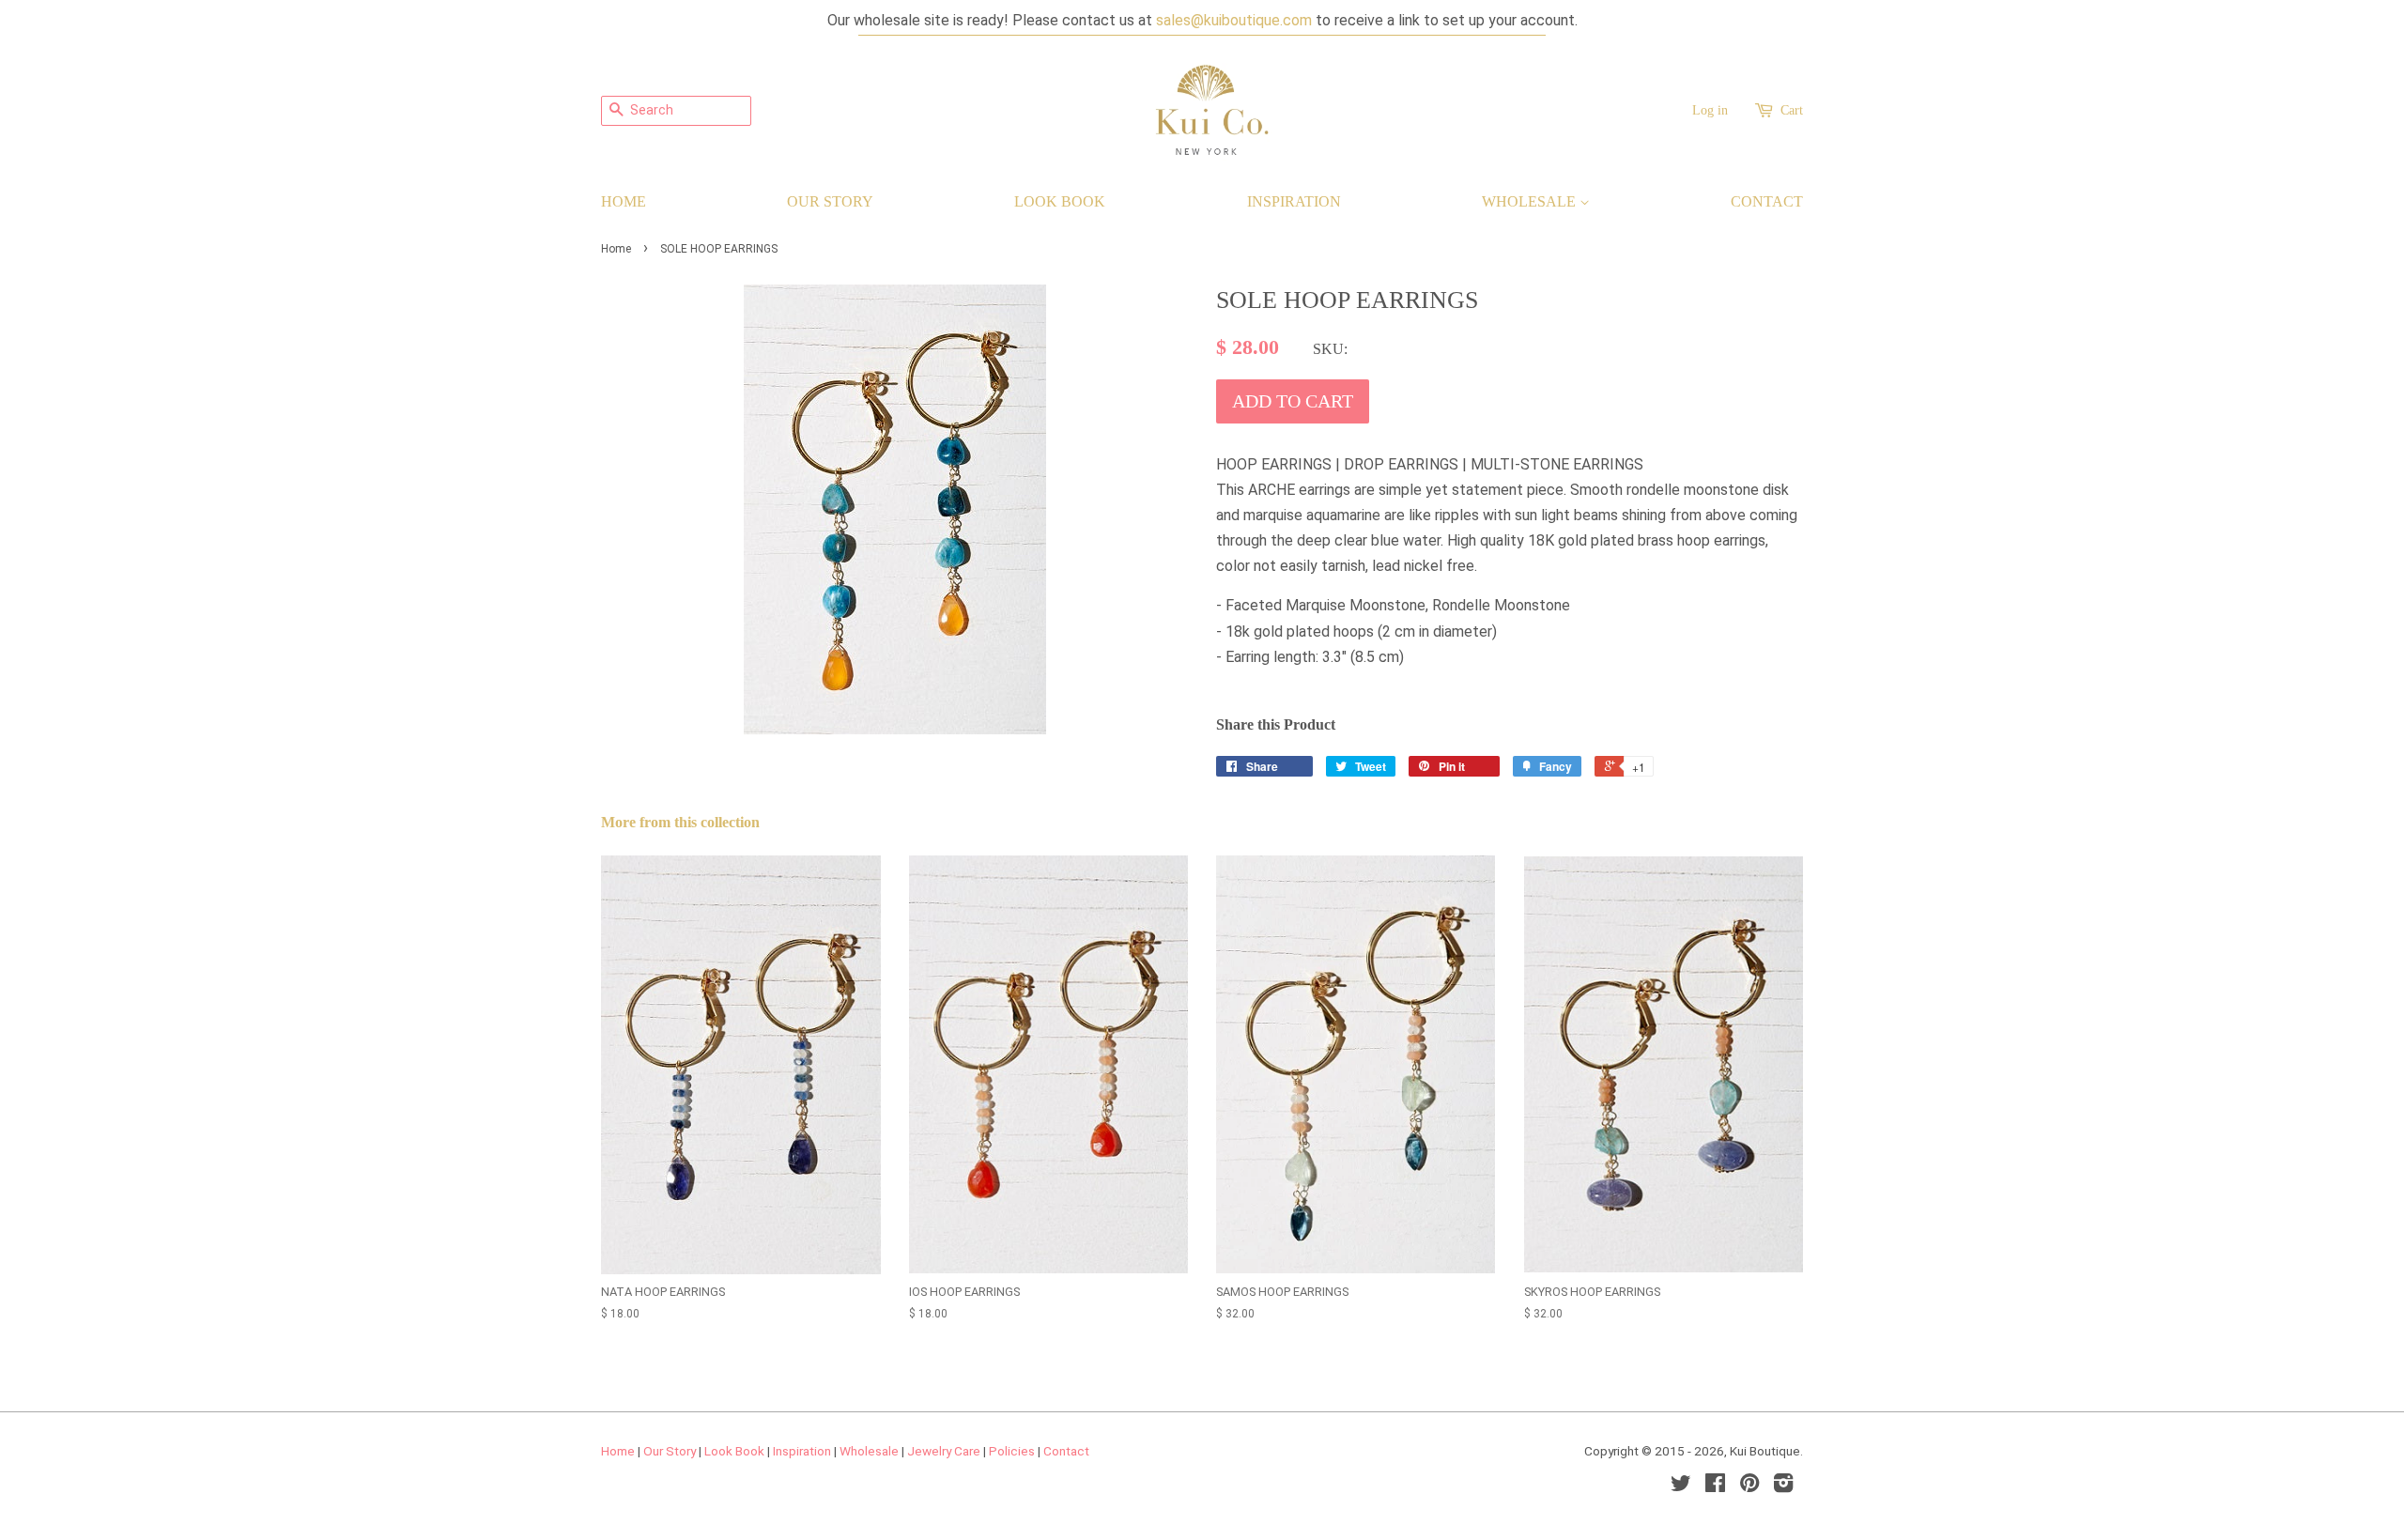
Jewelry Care (944, 1451)
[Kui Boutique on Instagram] (1783, 1486)
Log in (1710, 110)
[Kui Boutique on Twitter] (1681, 1486)
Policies (1012, 1451)
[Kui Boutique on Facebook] (1715, 1486)
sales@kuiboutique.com (1234, 20)
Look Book (1060, 201)
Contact (1767, 201)
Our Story (830, 201)
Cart (1792, 110)
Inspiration (1294, 201)
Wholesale (1531, 201)
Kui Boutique (1765, 1451)
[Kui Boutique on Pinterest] (1749, 1486)
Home (624, 201)
